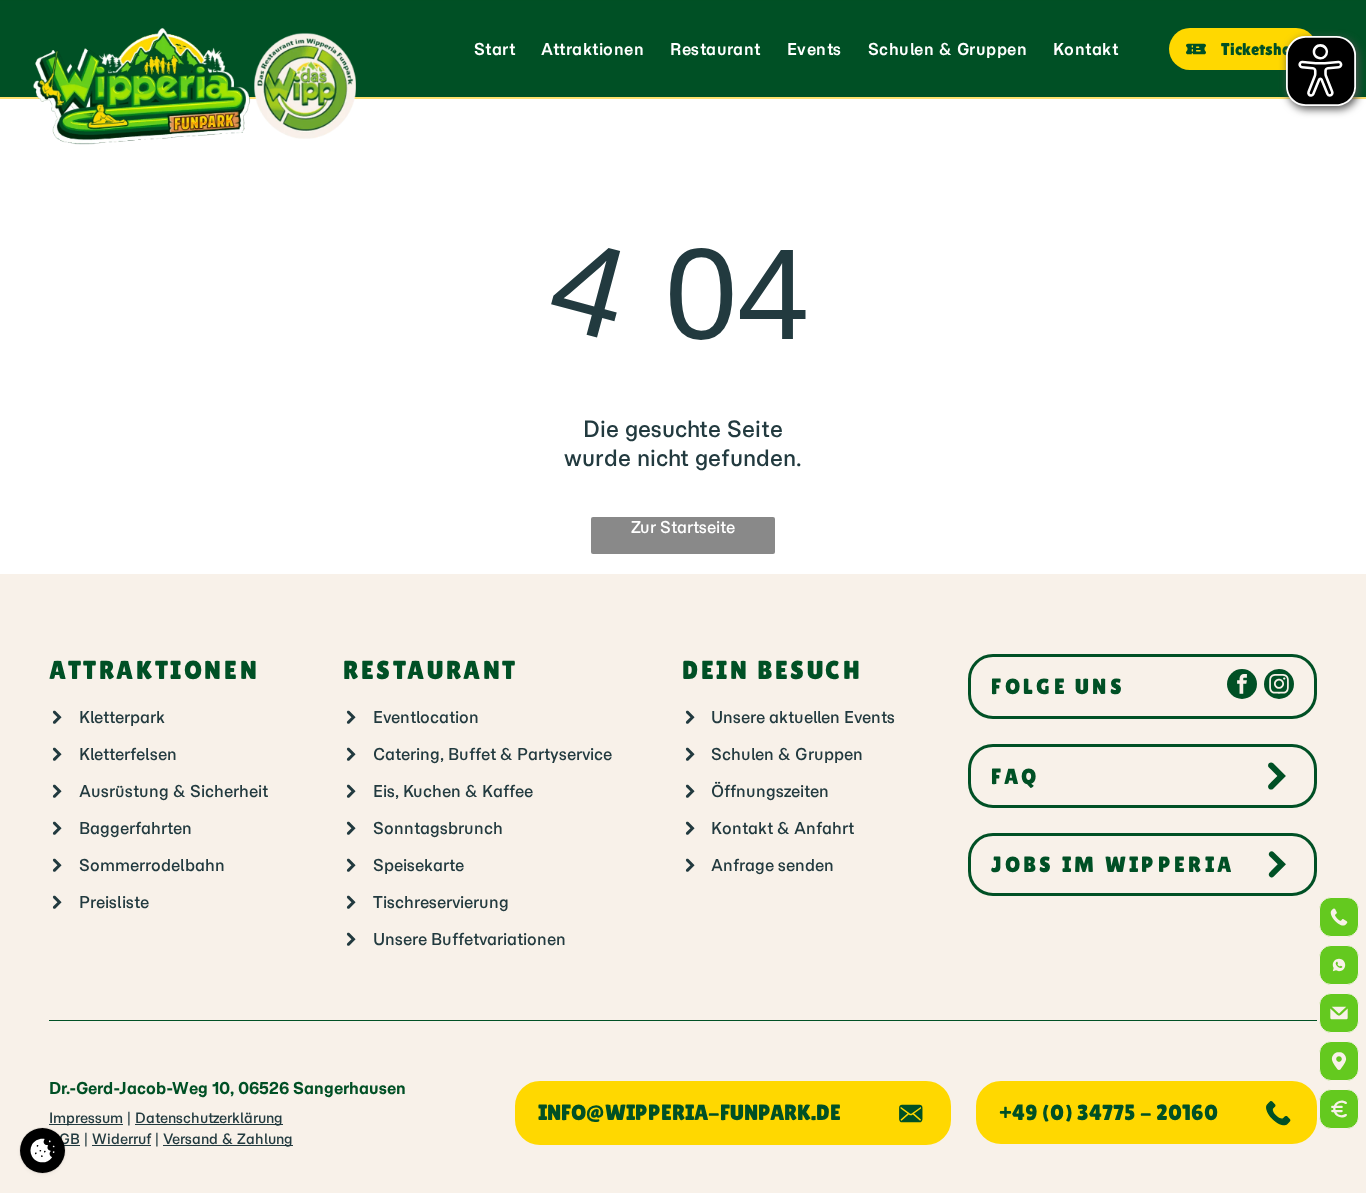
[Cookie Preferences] (42, 1150)
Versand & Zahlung (228, 1139)
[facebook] (1242, 686)
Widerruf (121, 1139)
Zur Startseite (683, 527)
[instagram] (1279, 686)
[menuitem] (494, 49)
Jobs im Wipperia (1112, 864)
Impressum (86, 1118)
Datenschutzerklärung (209, 1118)
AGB (64, 1139)
